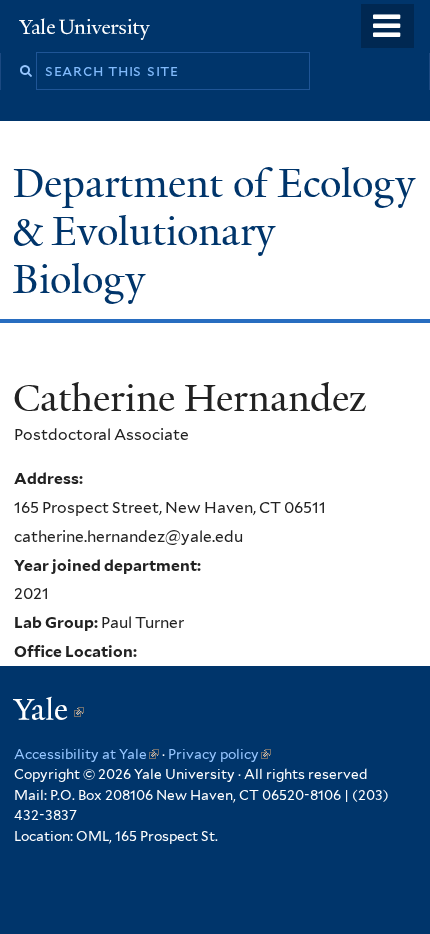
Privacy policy (219, 754)
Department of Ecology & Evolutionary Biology (214, 231)
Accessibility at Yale (86, 754)
